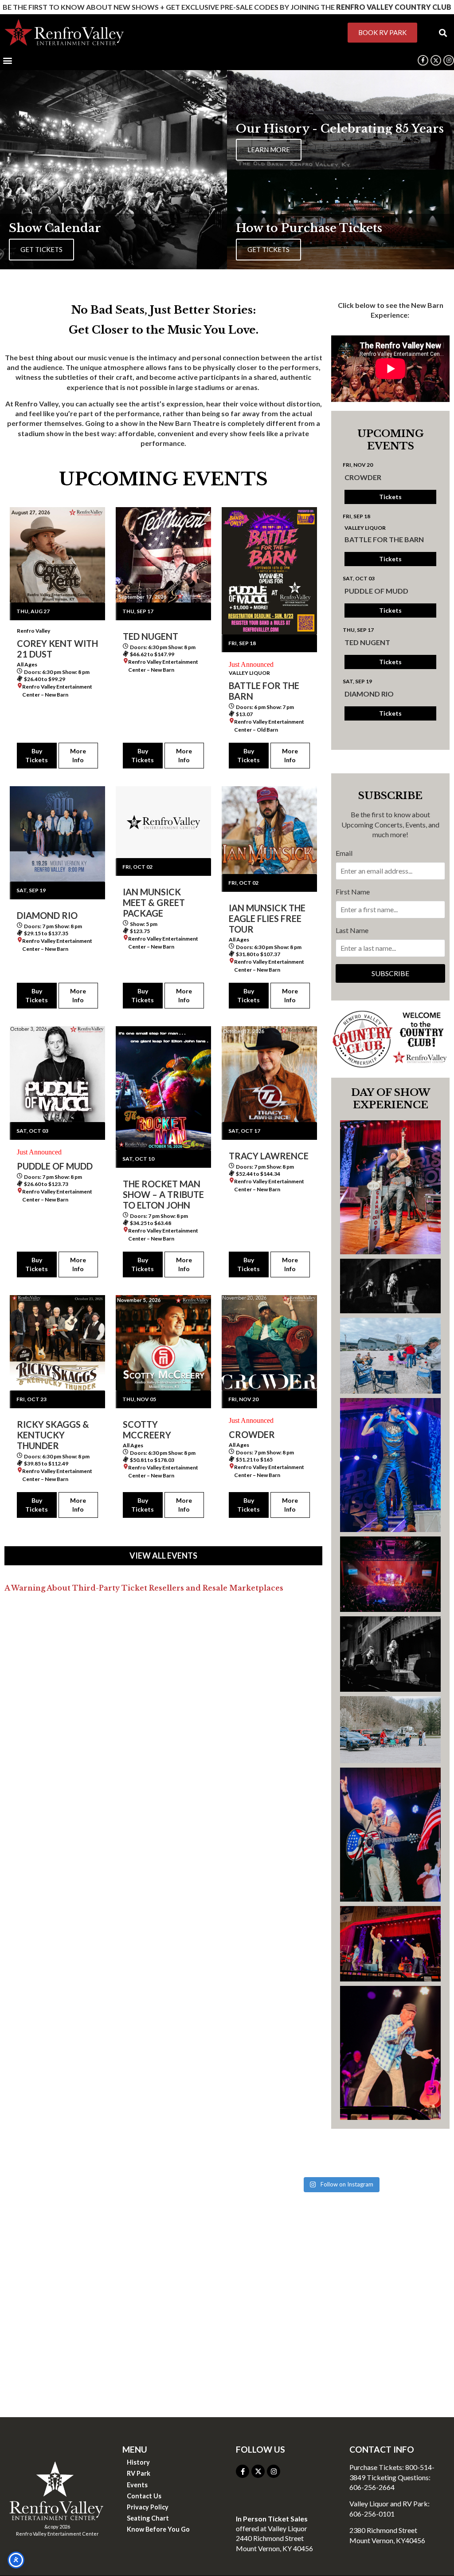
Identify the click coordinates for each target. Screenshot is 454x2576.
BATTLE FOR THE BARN (384, 539)
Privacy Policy (148, 2507)
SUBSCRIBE (390, 973)
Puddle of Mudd (376, 591)
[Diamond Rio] (57, 834)
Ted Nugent (367, 642)
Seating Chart (148, 2518)
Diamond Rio (369, 694)
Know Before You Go (158, 2529)
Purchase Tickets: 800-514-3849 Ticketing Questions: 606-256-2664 (392, 2477)
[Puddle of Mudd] (57, 1074)
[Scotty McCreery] (163, 1343)
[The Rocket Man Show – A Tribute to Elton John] (163, 1088)
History (138, 2462)
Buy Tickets (37, 755)
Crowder (363, 477)
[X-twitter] (258, 2471)
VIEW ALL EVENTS (163, 1556)
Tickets (390, 497)
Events (137, 2485)
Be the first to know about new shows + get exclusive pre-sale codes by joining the (227, 7)
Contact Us (144, 2496)
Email (344, 853)
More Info (78, 755)
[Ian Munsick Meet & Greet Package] (163, 822)
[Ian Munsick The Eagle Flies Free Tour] (269, 830)
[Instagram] (449, 60)
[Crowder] (269, 1343)
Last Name (352, 930)
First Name (353, 892)
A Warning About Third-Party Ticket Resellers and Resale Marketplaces (144, 1588)
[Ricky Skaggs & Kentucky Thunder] (57, 1343)
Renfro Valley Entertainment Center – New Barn (57, 691)
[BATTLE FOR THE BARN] (269, 571)
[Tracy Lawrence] (269, 1074)
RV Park (139, 2473)
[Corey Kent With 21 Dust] (57, 555)
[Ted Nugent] (163, 555)
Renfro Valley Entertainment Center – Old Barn (269, 726)
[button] (443, 33)
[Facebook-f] (423, 60)
